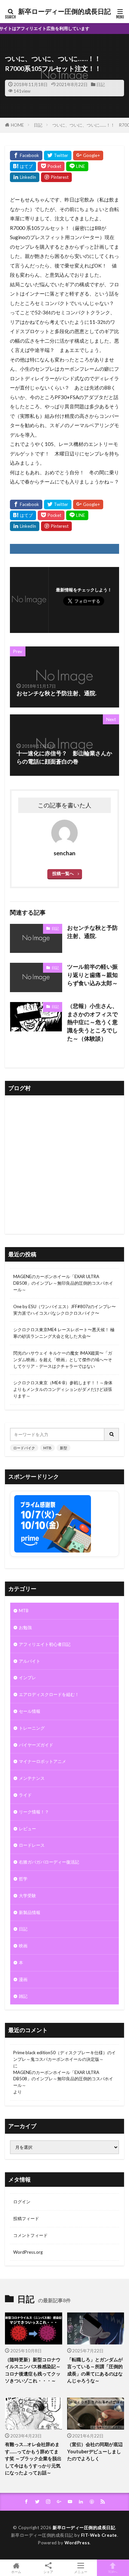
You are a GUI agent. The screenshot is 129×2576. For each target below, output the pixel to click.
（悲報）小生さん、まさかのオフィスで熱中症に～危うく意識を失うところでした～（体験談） (92, 1022)
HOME (17, 125)
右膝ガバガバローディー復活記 (49, 1862)
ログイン (22, 2202)
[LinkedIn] (25, 177)
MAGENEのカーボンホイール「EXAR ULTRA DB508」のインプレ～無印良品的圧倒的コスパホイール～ (63, 1283)
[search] (112, 1434)
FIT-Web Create (99, 2535)
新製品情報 (30, 1912)
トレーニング (32, 1728)
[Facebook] (26, 156)
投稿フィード (26, 2218)
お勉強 (25, 1627)
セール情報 (30, 1711)
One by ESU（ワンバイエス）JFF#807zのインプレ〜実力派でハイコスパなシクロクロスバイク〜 (64, 1310)
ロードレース (32, 1845)
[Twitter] (58, 156)
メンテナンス (32, 1778)
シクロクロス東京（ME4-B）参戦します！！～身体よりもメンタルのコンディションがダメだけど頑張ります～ (63, 1389)
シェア (48, 2572)
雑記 (23, 1996)
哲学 (23, 1879)
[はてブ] (23, 166)
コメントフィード (30, 2235)
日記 (101, 84)
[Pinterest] (56, 177)
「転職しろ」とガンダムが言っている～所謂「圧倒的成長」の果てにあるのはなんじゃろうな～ (95, 2370)
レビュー (27, 1829)
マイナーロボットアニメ (43, 1761)
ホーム (16, 2572)
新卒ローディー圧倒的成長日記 (64, 12)
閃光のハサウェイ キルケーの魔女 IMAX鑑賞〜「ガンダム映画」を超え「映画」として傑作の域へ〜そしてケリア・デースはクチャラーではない (63, 1360)
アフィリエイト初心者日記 (45, 1644)
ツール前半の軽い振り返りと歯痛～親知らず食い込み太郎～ (92, 975)
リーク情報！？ (34, 1812)
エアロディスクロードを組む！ (49, 1694)
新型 (64, 1448)
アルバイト (30, 1661)
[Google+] (88, 156)
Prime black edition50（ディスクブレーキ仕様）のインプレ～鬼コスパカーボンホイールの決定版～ (64, 2056)
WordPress (77, 2543)
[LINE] (77, 166)
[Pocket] (51, 166)
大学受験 (27, 1896)
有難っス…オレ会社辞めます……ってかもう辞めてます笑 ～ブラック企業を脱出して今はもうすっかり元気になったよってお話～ (33, 2458)
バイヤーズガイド (36, 1745)
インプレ (27, 1678)
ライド (25, 1795)
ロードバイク (24, 1448)
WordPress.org (28, 2252)
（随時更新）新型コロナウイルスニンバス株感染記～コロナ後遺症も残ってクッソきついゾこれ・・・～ (33, 2370)
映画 (23, 1946)
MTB (47, 1448)
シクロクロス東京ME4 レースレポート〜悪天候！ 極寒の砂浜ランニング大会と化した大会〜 (64, 1333)
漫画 (23, 1979)
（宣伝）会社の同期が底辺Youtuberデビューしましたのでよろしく (95, 2451)
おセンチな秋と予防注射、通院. (92, 932)
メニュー (81, 2572)
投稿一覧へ (63, 873)
